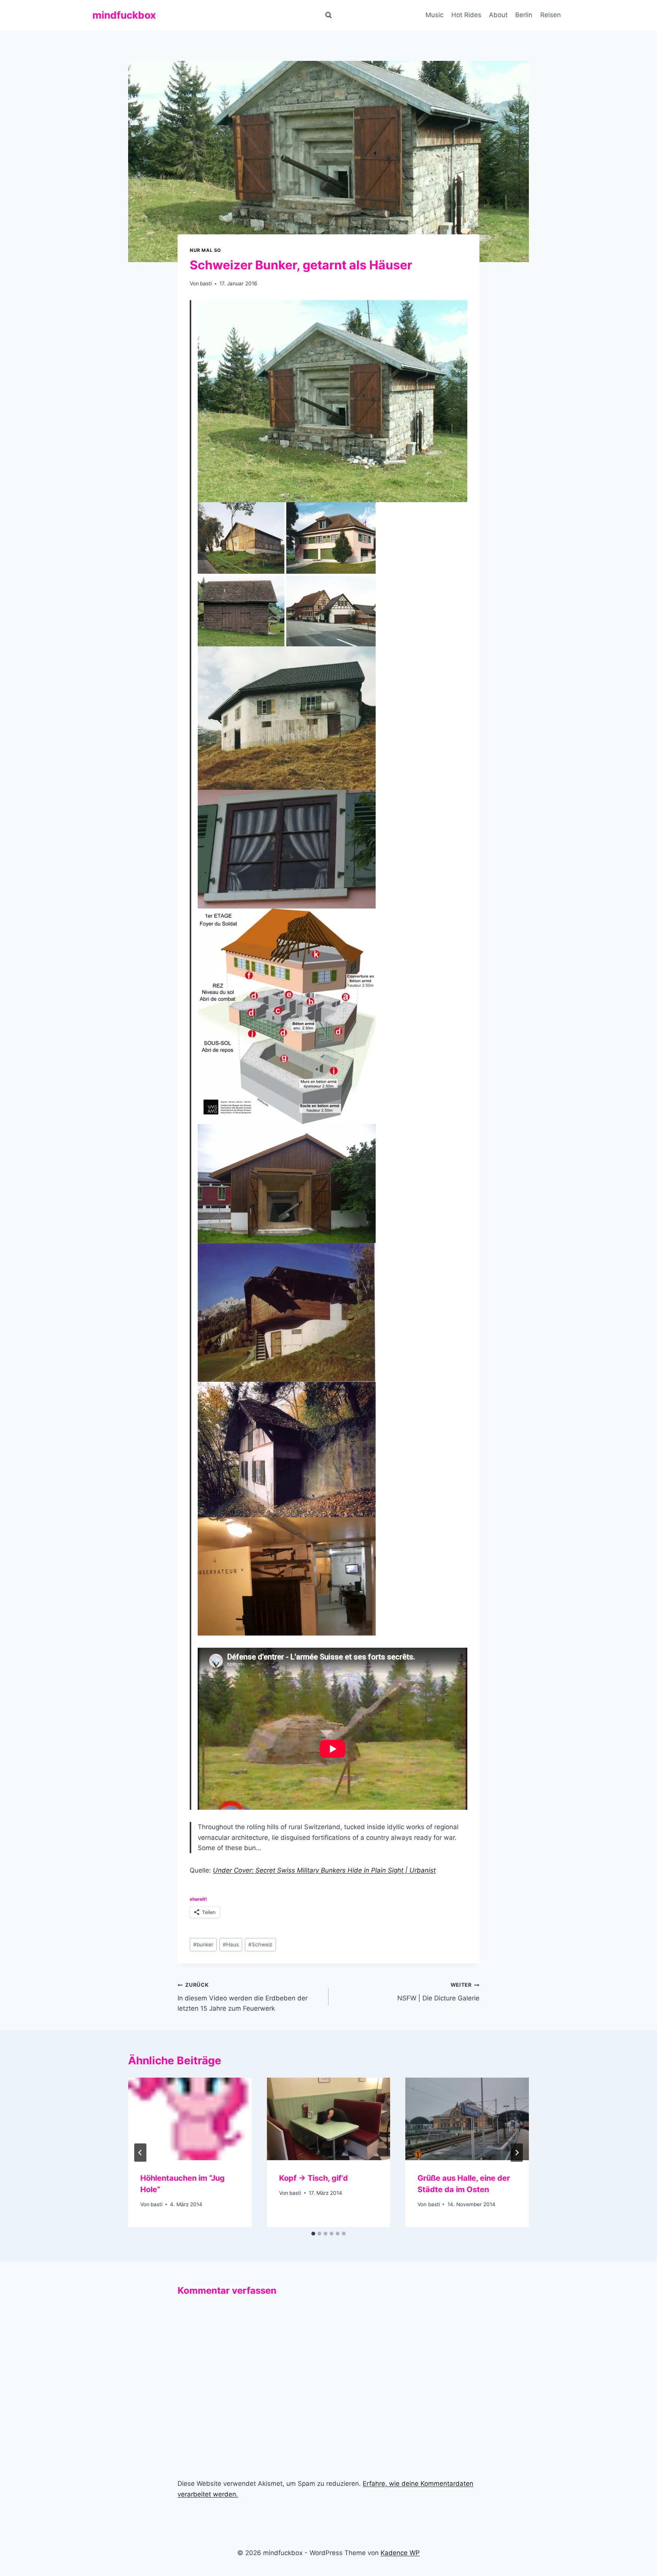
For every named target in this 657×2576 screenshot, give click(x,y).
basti (206, 283)
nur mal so (205, 250)
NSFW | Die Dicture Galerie (438, 1992)
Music (434, 15)
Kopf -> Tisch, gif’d (313, 2178)
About (498, 15)
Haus (231, 1944)
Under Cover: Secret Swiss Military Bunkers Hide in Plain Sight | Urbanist (324, 1870)
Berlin (524, 15)
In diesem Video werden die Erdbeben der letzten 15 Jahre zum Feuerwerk (243, 1997)
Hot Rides (466, 15)
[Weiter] (517, 2153)
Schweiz (260, 1944)
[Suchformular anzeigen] (328, 15)
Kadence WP (400, 2553)
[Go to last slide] (140, 2153)
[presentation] (190, 2119)
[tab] (313, 2234)
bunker (203, 1944)
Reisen (551, 15)
